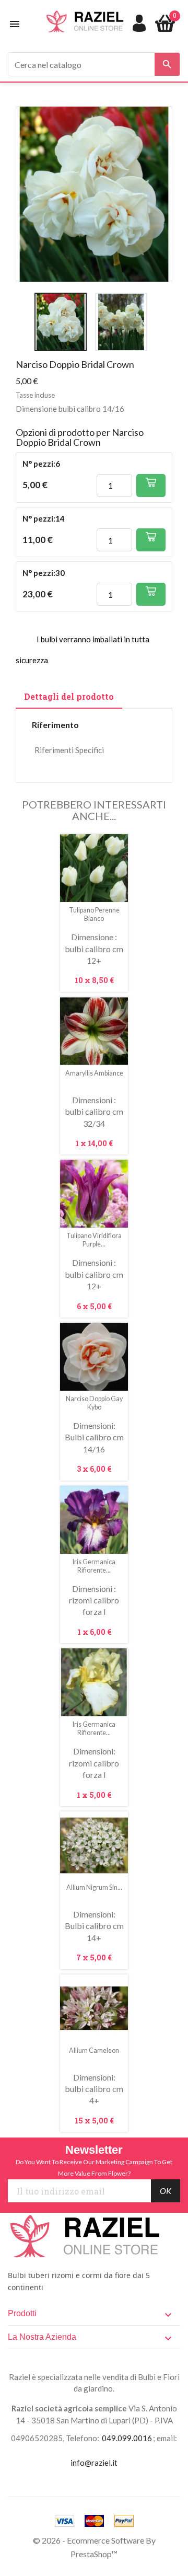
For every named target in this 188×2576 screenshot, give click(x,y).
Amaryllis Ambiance (94, 1073)
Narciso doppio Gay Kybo (94, 1403)
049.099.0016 (127, 2438)
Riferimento (55, 725)
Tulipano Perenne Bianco (94, 914)
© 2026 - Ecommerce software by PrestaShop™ (94, 2547)
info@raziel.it (94, 2463)
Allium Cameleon (94, 2051)
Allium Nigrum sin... (94, 1887)
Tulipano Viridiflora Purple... (94, 1240)
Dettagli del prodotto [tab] (69, 696)
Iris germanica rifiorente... (94, 1566)
